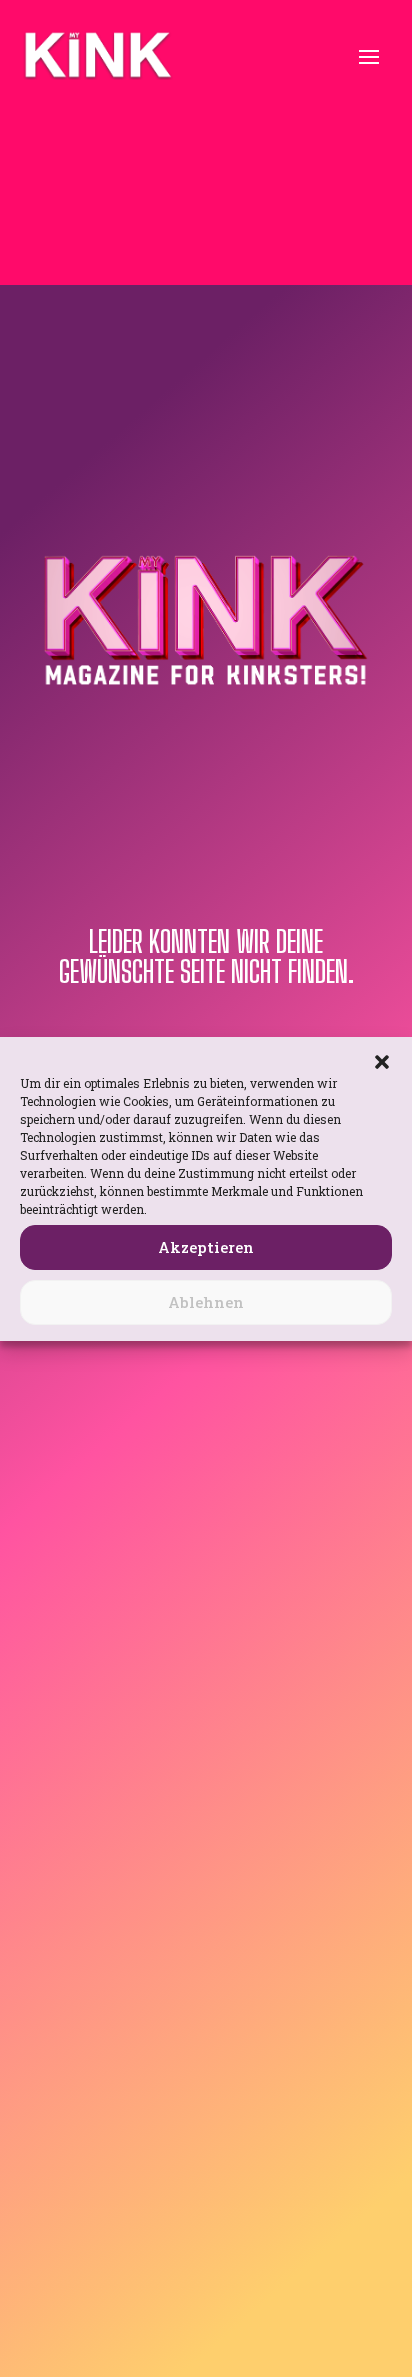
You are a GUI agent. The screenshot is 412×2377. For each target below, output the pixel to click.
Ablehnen (206, 1302)
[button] (382, 1062)
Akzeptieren (206, 1247)
